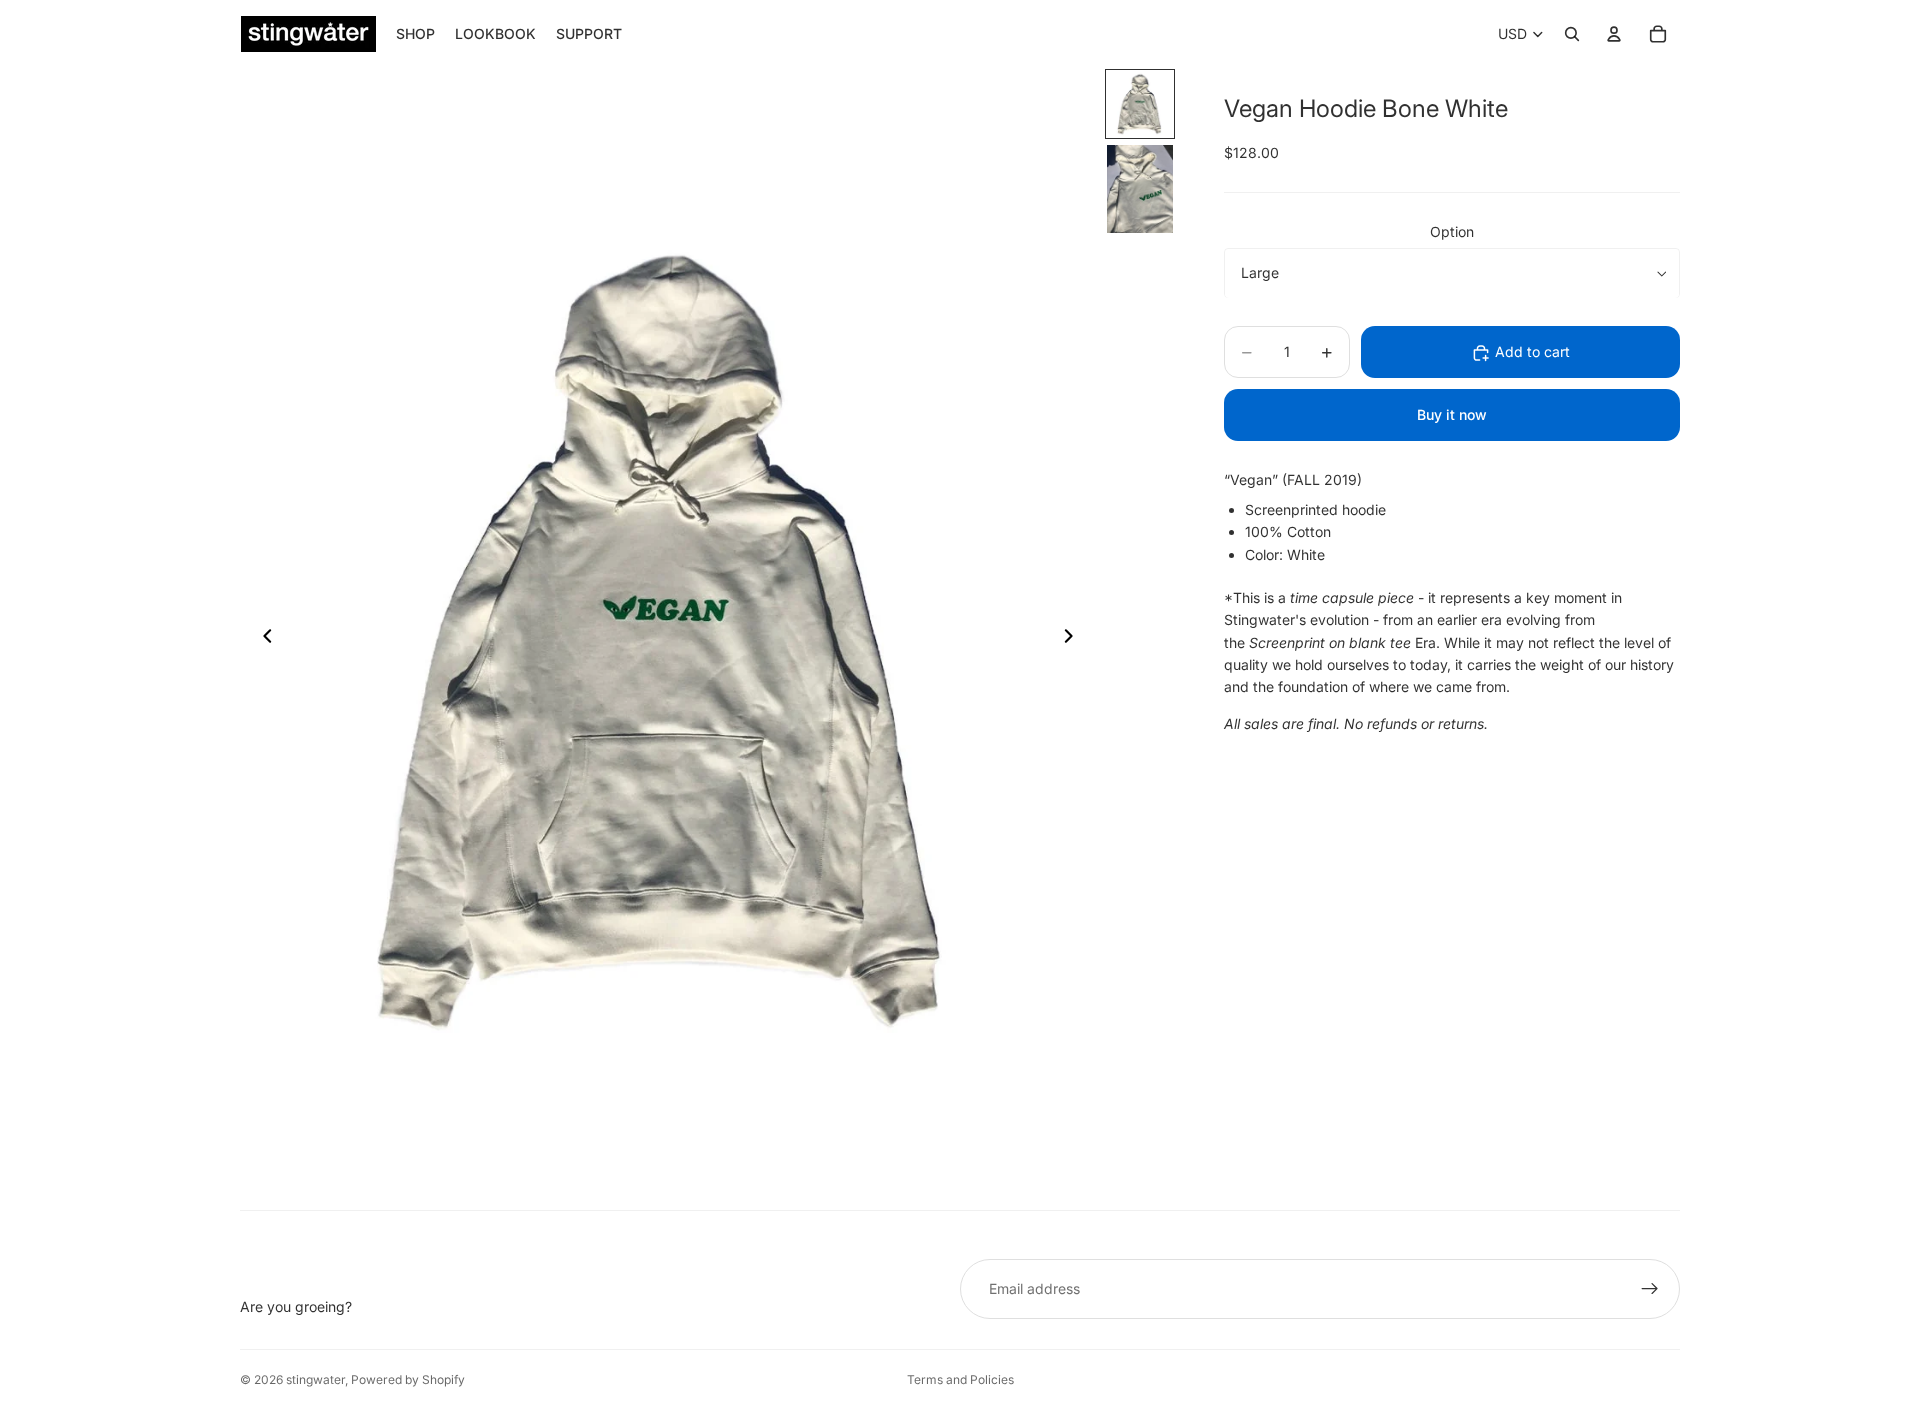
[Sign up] (1650, 1289)
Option (1452, 231)
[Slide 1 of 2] (1140, 104)
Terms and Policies (960, 1379)
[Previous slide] (262, 639)
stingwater (315, 1379)
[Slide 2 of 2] (1140, 189)
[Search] (1572, 34)
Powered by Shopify (408, 1379)
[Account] (1614, 34)
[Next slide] (1074, 639)
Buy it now (1452, 415)
